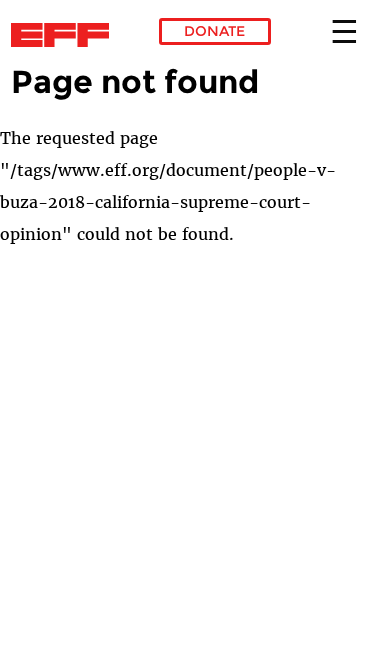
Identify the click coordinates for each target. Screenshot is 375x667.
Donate (214, 31)
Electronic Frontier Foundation (65, 35)
